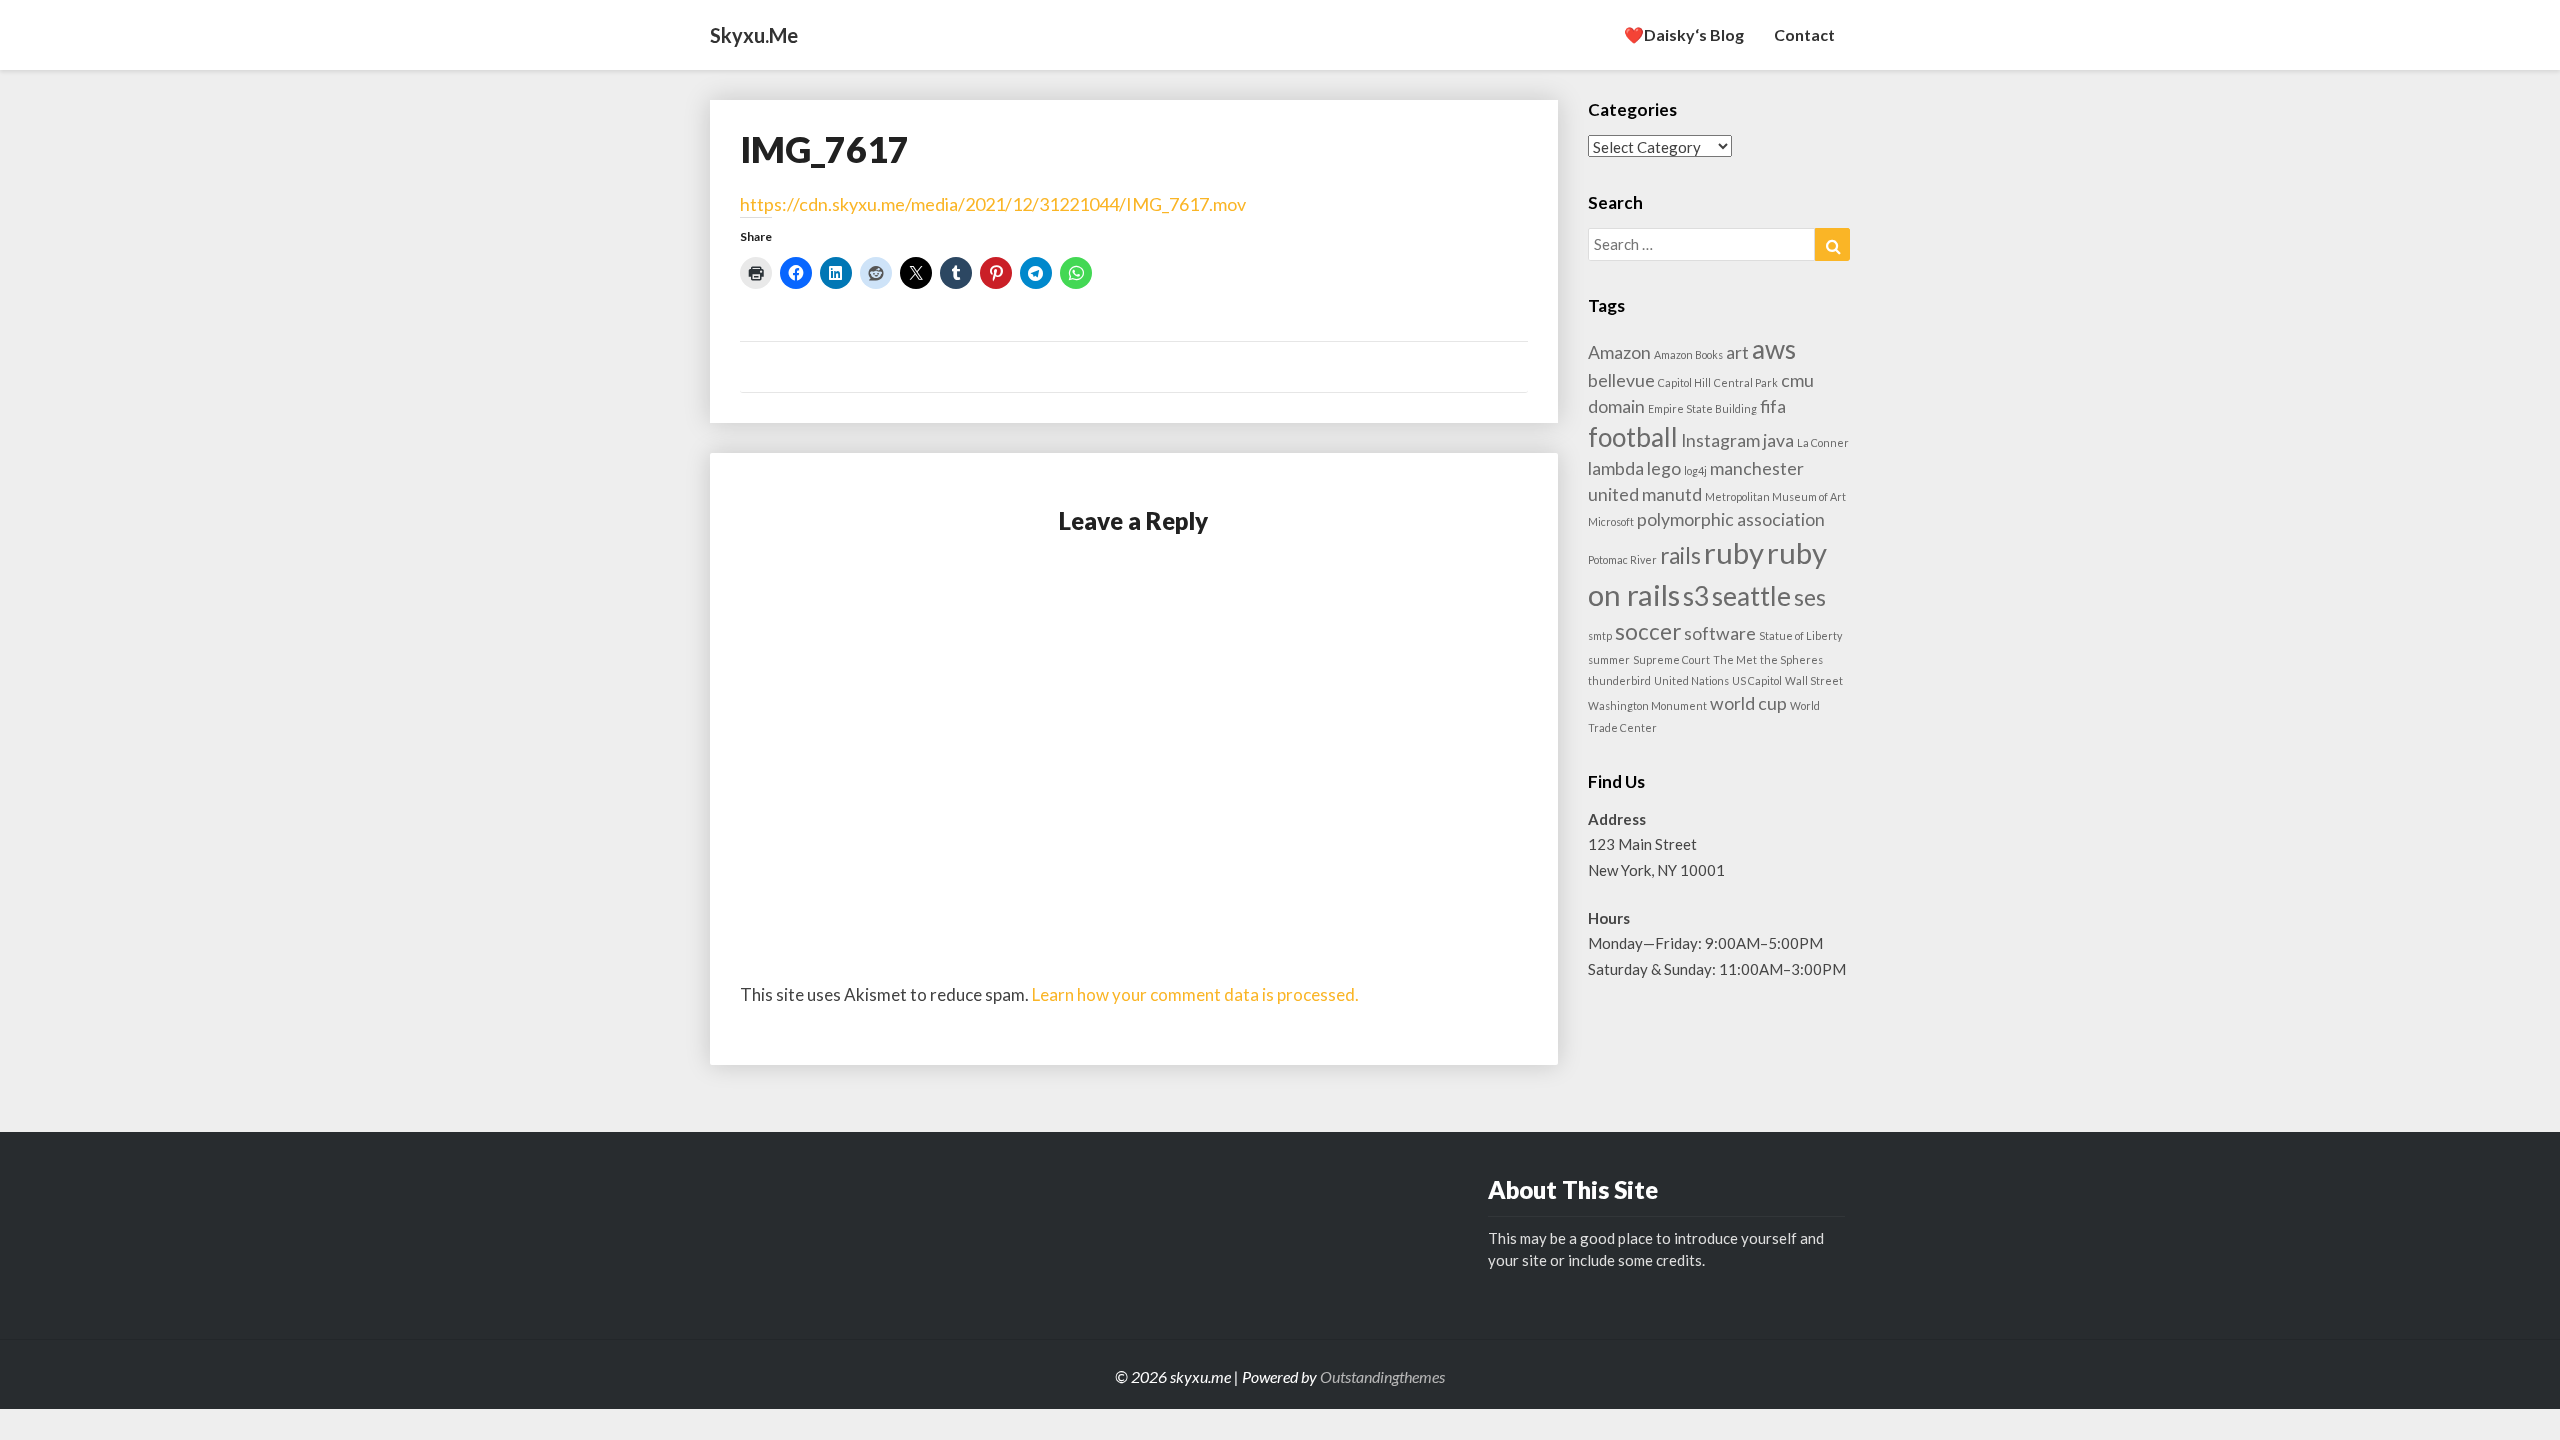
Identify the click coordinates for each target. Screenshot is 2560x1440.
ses (1810, 597)
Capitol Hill (1684, 382)
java (1778, 440)
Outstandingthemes (1382, 1376)
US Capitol (1757, 680)
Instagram (1720, 440)
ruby (1734, 552)
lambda (1616, 468)
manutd (1672, 494)
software (1720, 633)
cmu (1797, 380)
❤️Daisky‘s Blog (1684, 34)
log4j (1695, 470)
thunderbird (1619, 680)
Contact (1804, 34)
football (1633, 437)
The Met (1735, 659)
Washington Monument (1647, 705)
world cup (1748, 703)
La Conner (1823, 442)
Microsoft (1611, 521)
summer (1609, 659)
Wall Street (1814, 680)
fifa (1773, 406)
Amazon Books (1688, 354)
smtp (1600, 635)
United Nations (1691, 680)
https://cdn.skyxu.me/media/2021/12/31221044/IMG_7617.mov (993, 204)
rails (1680, 555)
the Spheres (1791, 659)
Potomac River (1622, 559)
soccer (1648, 631)
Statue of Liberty (1800, 635)
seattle (1751, 596)
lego (1664, 468)
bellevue (1621, 380)
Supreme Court (1671, 659)
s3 (1696, 596)
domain (1616, 406)
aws (1774, 349)
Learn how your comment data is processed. (1195, 994)
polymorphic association (1731, 519)
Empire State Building (1702, 408)
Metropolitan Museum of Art (1775, 496)
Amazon (1619, 352)
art (1737, 352)
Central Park (1746, 382)
